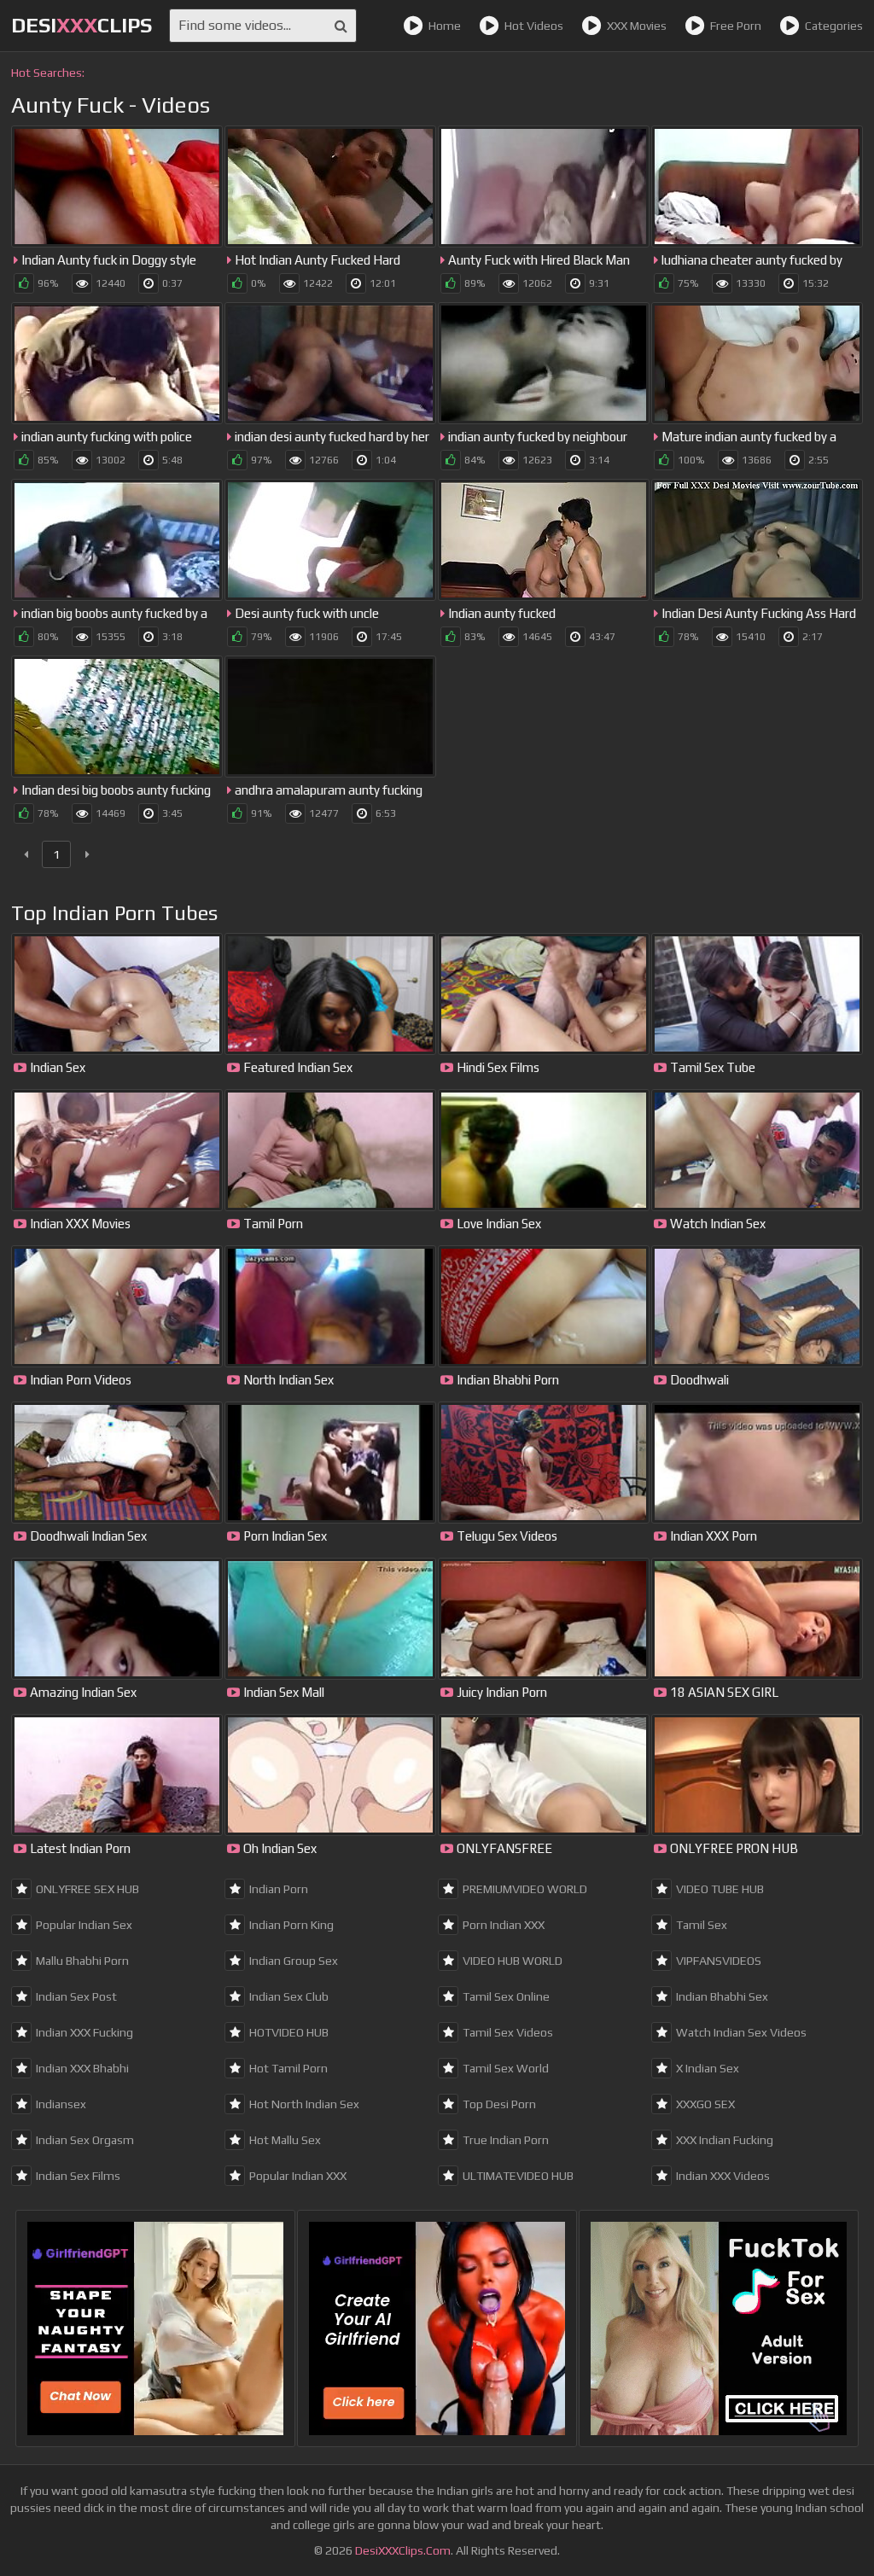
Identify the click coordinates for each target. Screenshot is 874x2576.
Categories (834, 26)
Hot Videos (534, 26)
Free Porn (736, 26)
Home (445, 26)
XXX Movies (637, 26)
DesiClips (82, 25)
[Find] (341, 26)
